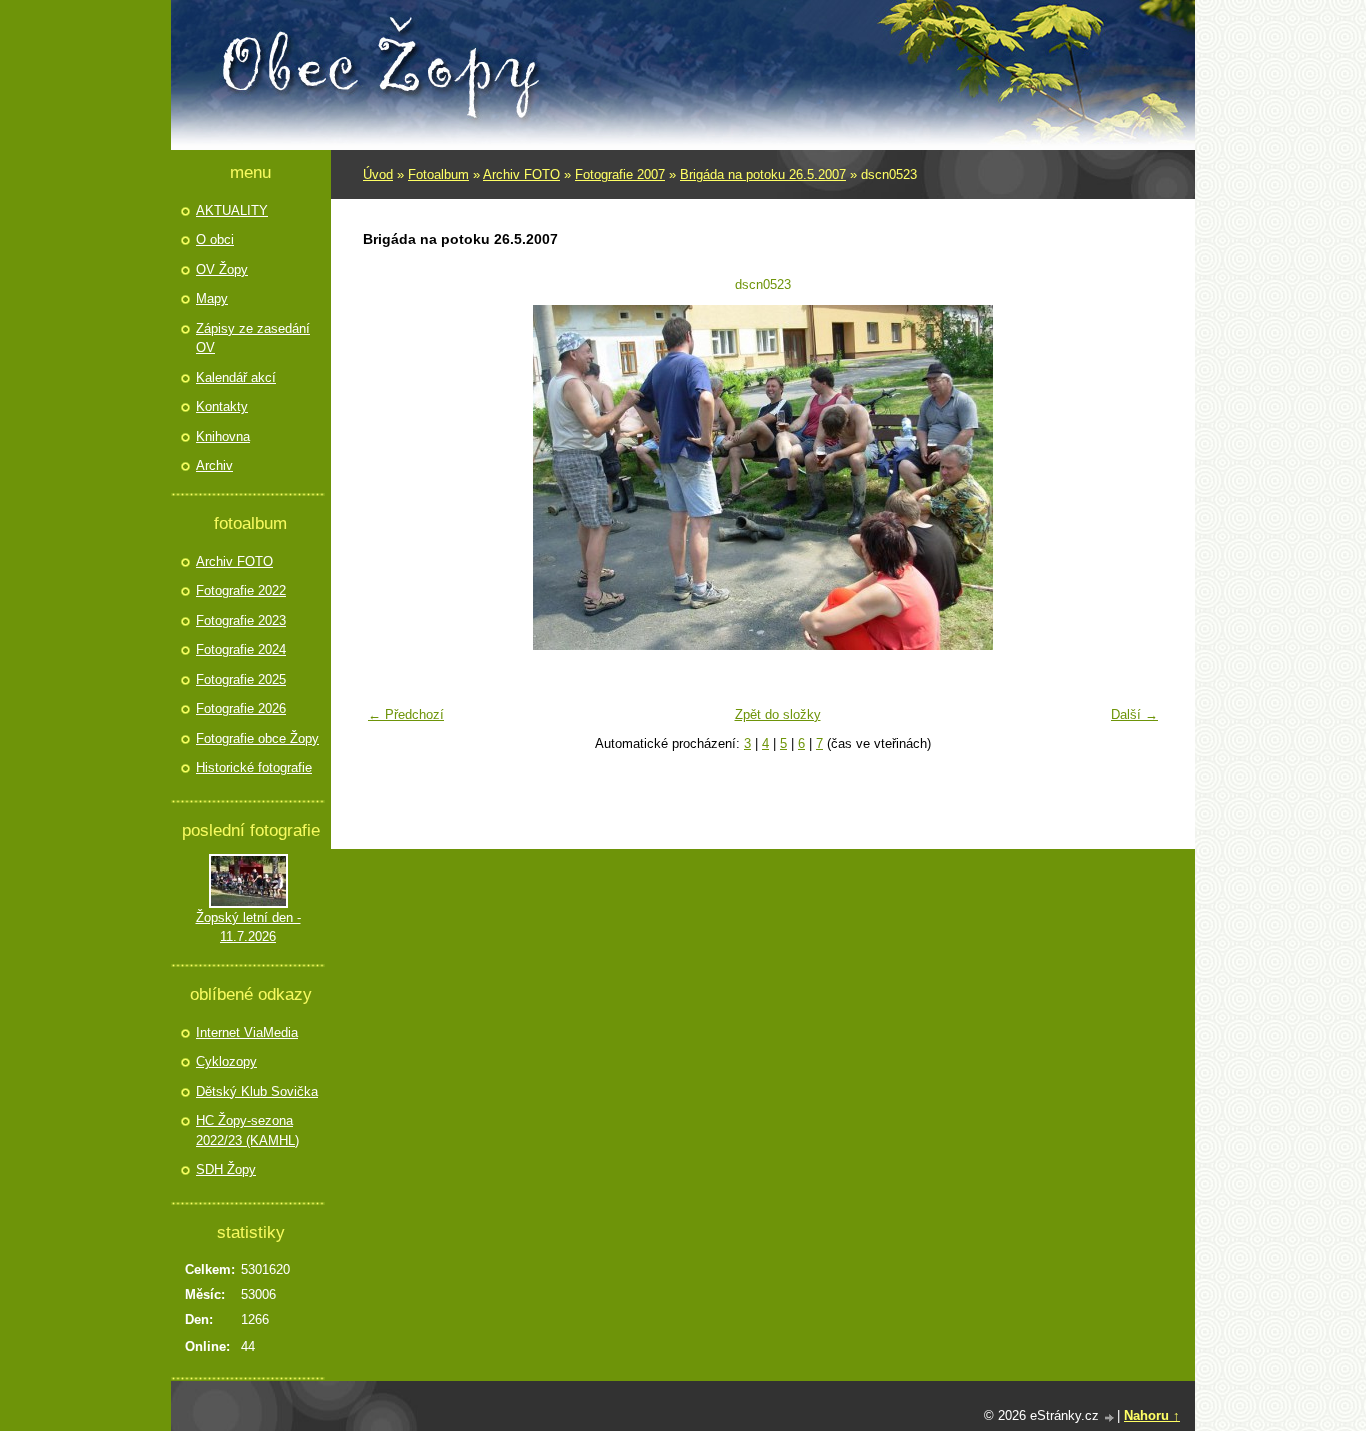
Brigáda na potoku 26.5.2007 (763, 174)
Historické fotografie (254, 767)
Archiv (214, 465)
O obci (215, 239)
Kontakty (222, 406)
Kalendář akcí (236, 377)
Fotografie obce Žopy (257, 738)
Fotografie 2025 (241, 679)
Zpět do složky (778, 714)
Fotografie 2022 (241, 590)
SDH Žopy (226, 1169)
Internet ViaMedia (247, 1032)
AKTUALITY (232, 210)
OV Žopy (222, 269)
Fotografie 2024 (241, 649)
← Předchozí (406, 714)
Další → (1134, 714)
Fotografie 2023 (241, 620)
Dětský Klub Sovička (257, 1091)
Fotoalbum (438, 174)
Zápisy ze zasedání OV (253, 338)
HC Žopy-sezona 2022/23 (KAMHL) (247, 1130)
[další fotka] (1135, 477)
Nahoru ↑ (1152, 1415)
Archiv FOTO (521, 174)
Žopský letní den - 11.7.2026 (248, 927)
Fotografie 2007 (620, 174)
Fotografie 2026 (241, 708)
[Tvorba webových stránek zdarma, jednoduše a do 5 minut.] (1110, 1417)
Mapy (212, 298)
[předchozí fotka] (390, 477)
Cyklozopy (226, 1061)
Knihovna (223, 436)
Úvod (378, 174)
